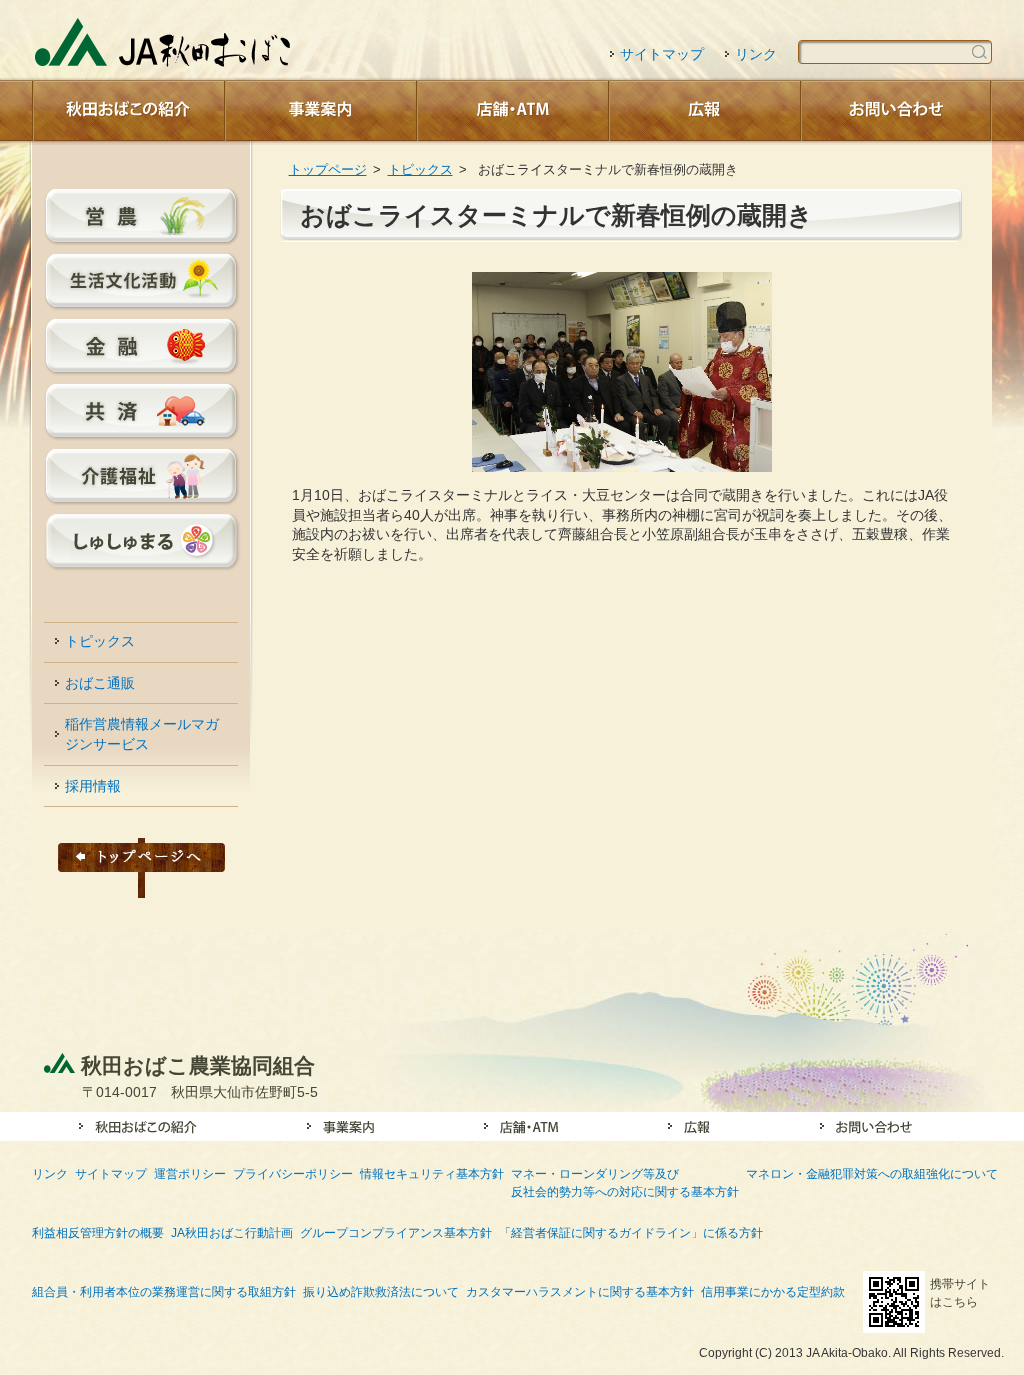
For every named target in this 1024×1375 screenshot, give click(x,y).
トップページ (328, 169)
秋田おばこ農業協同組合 (198, 1065)
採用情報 (93, 786)
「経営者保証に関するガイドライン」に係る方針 (631, 1232)
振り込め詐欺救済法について (381, 1291)
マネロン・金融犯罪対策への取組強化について (872, 1173)
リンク (756, 54)
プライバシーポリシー (293, 1173)
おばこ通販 (100, 683)
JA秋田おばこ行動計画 (232, 1232)
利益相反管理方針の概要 (98, 1232)
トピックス (420, 169)
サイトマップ (662, 54)
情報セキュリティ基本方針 (432, 1173)
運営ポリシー (190, 1173)
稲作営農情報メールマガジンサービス (142, 734)
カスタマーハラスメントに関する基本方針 (580, 1291)
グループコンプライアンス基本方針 (396, 1232)
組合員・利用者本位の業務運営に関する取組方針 (164, 1291)
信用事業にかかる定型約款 (773, 1291)
